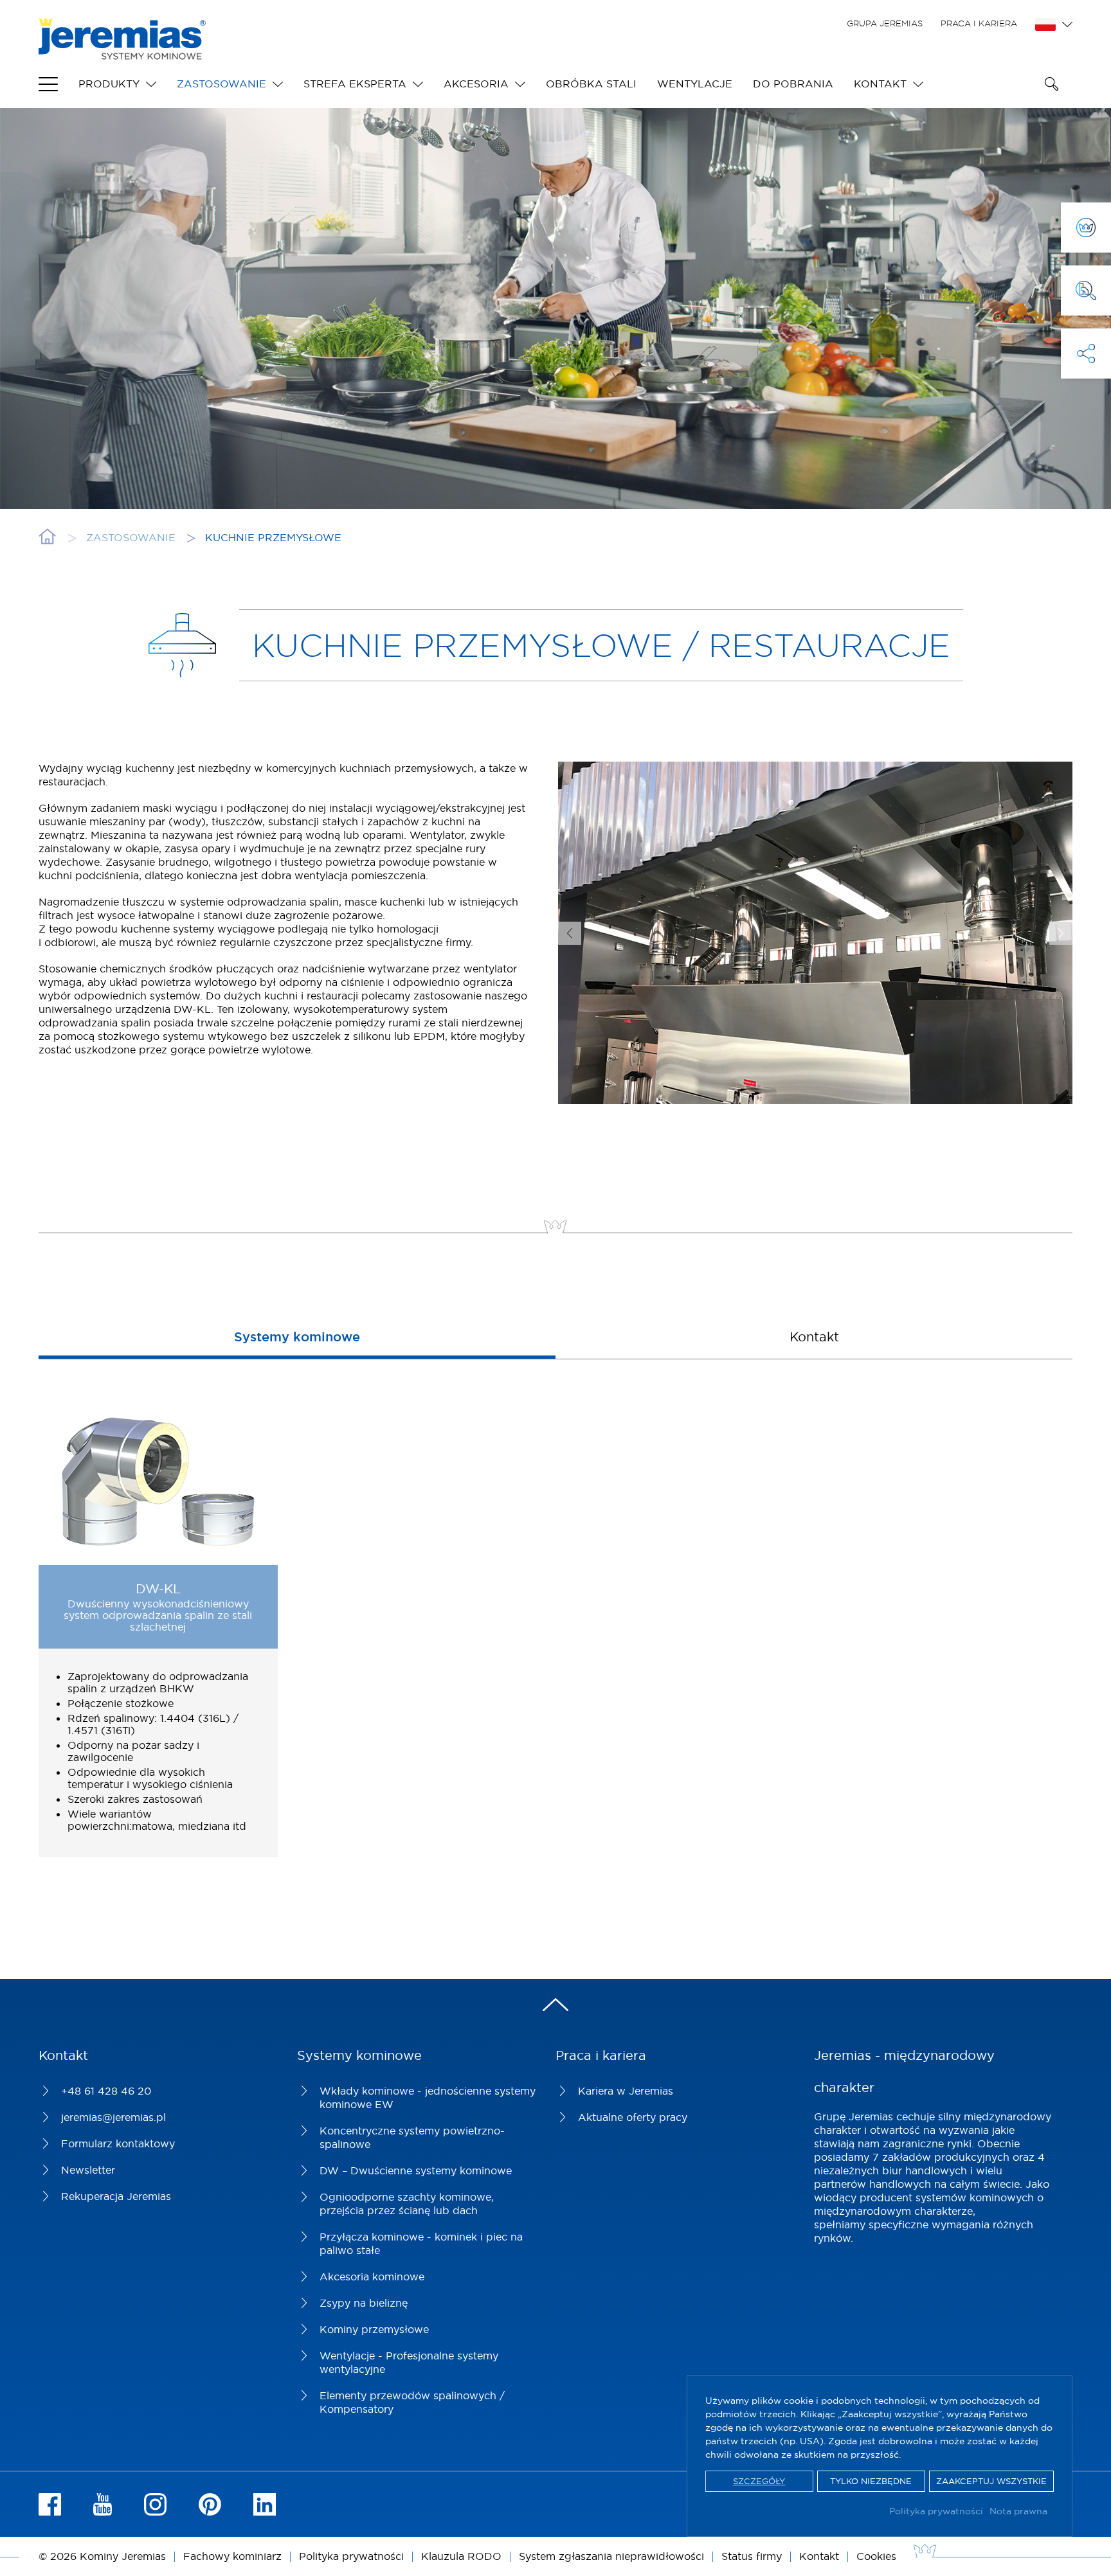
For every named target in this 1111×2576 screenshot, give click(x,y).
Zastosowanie (221, 84)
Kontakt (880, 84)
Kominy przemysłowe (374, 2329)
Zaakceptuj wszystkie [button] (991, 2481)
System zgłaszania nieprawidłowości (611, 2556)
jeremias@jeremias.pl (113, 2117)
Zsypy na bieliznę (364, 2303)
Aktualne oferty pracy (633, 2117)
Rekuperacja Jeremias (116, 2196)
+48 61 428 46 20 (106, 2091)
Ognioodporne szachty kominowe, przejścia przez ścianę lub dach (407, 2204)
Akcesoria (476, 84)
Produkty (109, 84)
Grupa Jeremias (885, 23)
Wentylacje (695, 84)
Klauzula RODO (461, 2556)
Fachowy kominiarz (232, 2556)
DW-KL (158, 1588)
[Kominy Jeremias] (122, 53)
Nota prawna (1018, 2511)
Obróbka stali (591, 84)
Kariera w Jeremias (626, 2091)
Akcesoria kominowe (372, 2276)
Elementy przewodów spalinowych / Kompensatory (412, 2402)
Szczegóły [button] (759, 2481)
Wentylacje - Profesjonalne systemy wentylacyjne (409, 2362)
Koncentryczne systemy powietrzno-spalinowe (412, 2137)
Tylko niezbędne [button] (871, 2481)
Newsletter (88, 2170)
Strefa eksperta (355, 84)
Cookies (876, 2556)
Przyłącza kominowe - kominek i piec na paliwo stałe (421, 2243)
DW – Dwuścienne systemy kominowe (416, 2170)
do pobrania (793, 84)
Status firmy (752, 2556)
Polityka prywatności (936, 2511)
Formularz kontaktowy (118, 2143)
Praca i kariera (979, 23)
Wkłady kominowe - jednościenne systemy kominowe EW (428, 2097)
